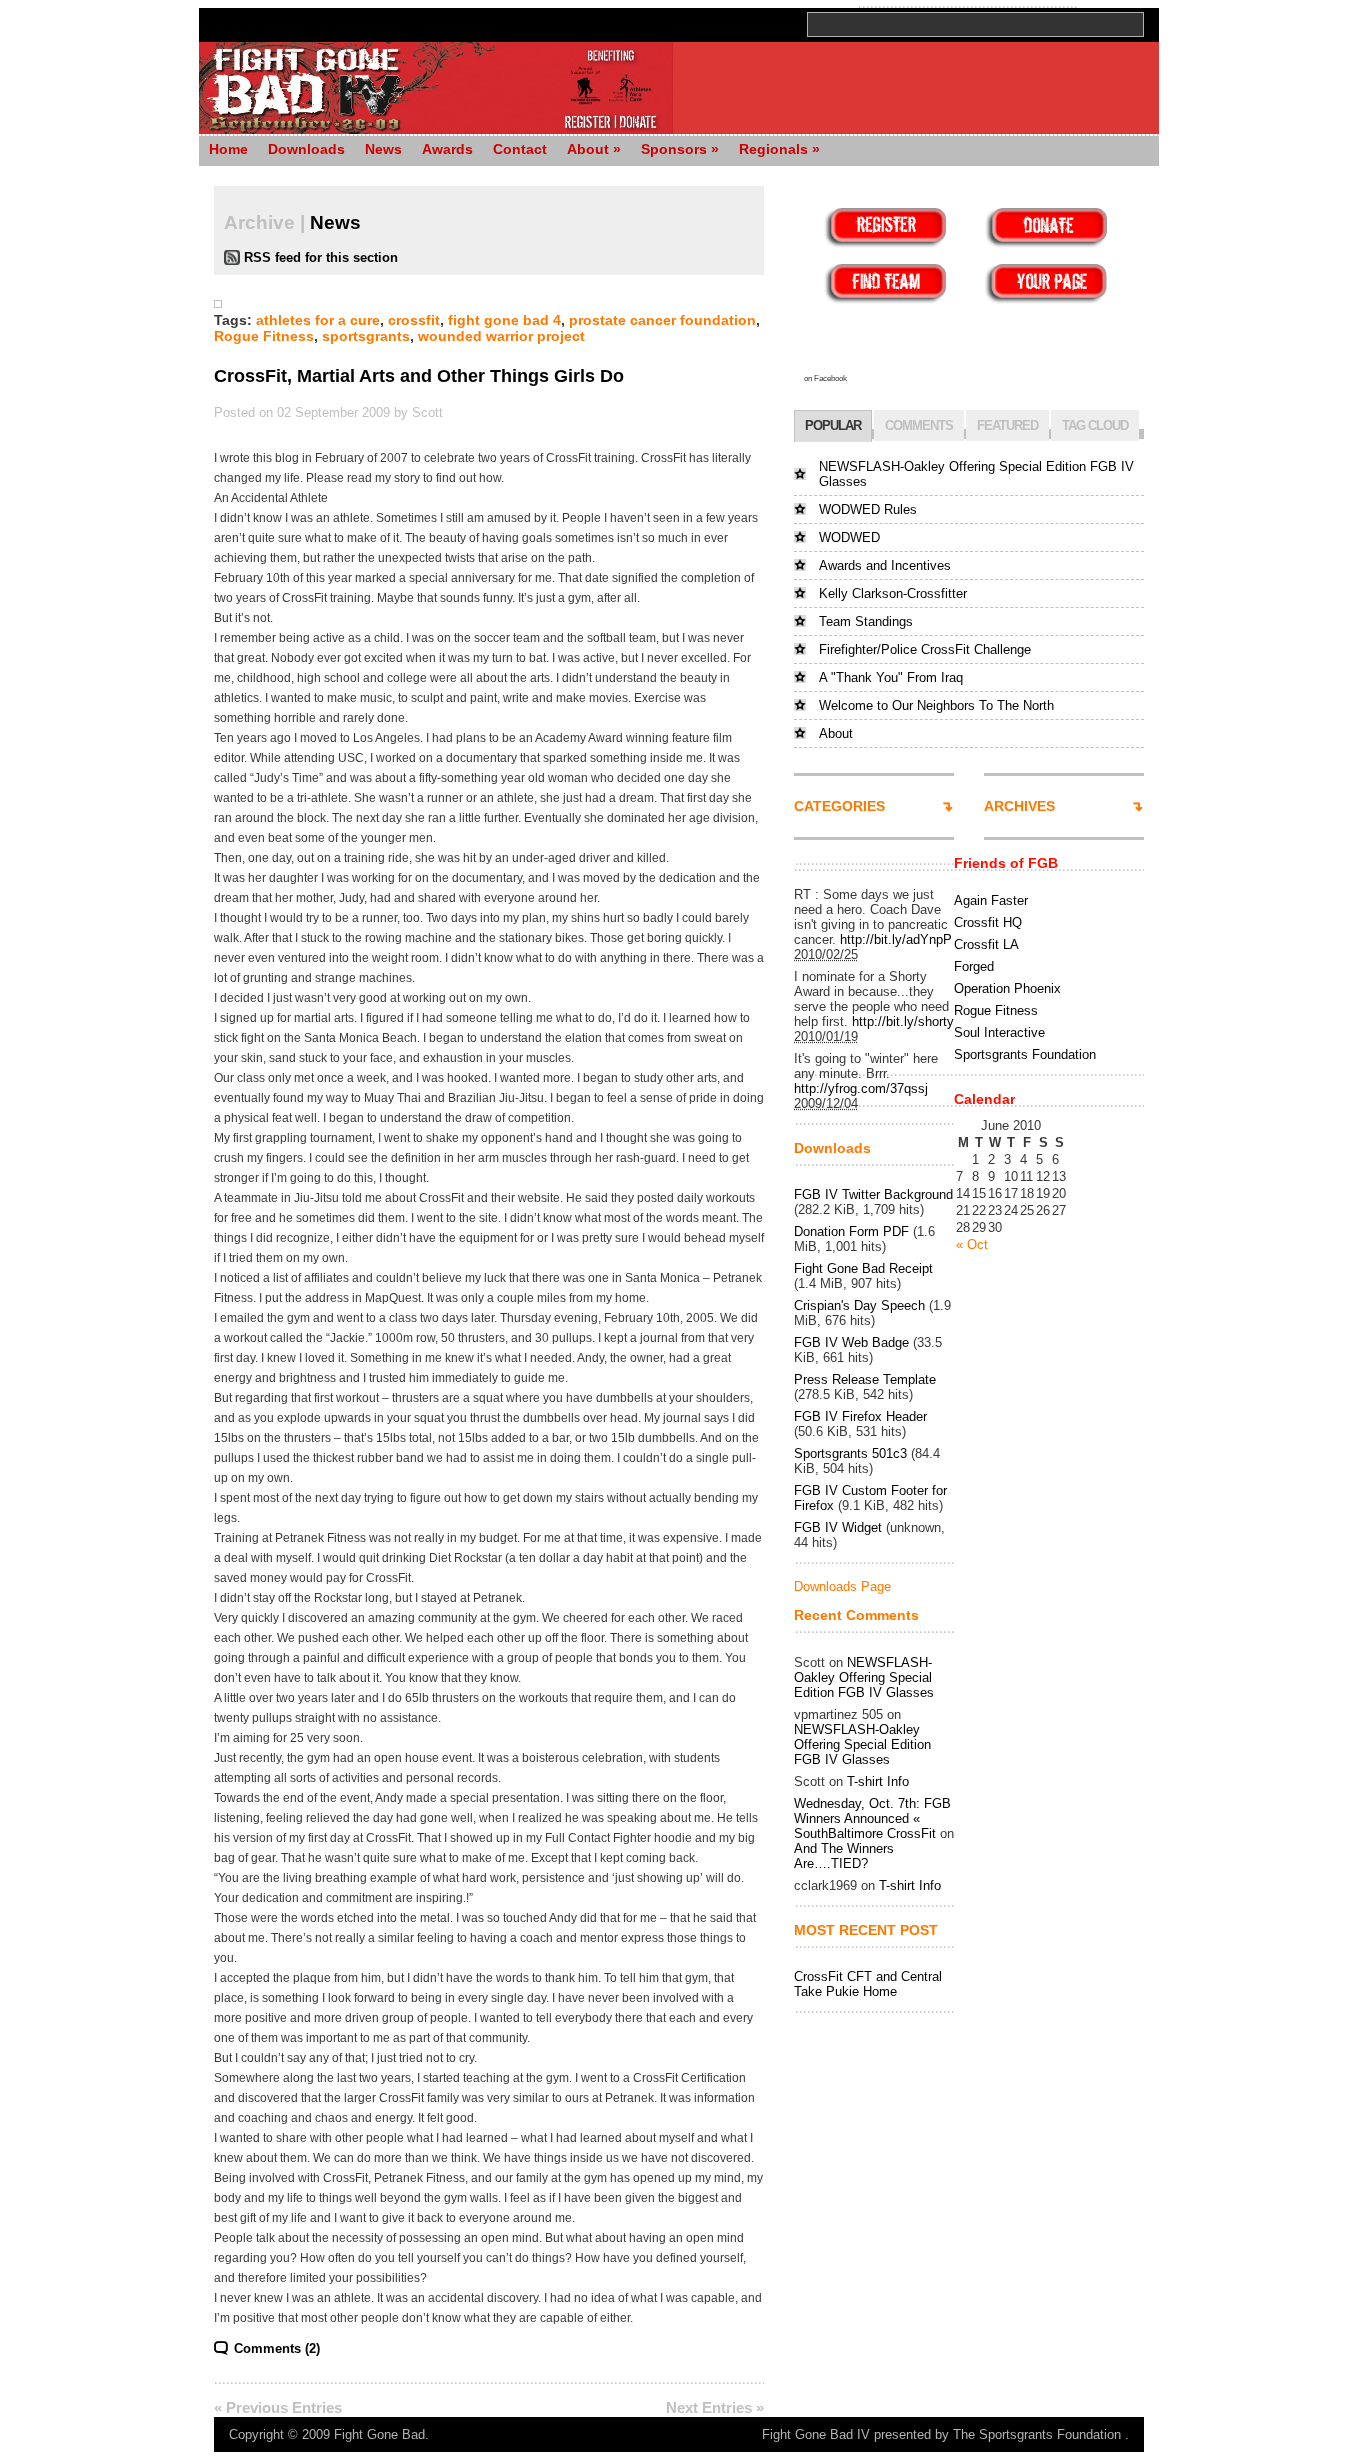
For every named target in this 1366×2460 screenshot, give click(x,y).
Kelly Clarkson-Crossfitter (893, 593)
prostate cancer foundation (662, 320)
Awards (447, 149)
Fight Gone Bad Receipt (863, 1268)
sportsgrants (366, 336)
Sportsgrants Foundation (1025, 1054)
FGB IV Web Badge (851, 1342)
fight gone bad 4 (504, 320)
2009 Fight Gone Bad (363, 2434)
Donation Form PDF (851, 1231)
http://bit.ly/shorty (903, 1021)
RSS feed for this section (321, 257)
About (594, 149)
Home (228, 149)
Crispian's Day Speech (859, 1305)
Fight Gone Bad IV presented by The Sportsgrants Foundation (941, 2434)
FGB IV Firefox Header (860, 1416)
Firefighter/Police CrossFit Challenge (925, 649)
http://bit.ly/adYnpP (896, 939)
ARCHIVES (1019, 806)
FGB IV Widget (838, 1527)
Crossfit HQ (988, 922)
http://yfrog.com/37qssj (861, 1088)
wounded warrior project (501, 336)
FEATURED (1007, 425)
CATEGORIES (839, 806)
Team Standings (866, 621)
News (383, 149)
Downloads (306, 149)
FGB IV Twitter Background (873, 1194)
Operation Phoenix (1007, 988)
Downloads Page (842, 1586)
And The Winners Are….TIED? (844, 1856)
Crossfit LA (986, 944)
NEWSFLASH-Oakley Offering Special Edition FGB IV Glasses (864, 1677)
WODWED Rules (868, 509)
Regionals (779, 149)
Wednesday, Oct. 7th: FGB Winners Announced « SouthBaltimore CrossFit (872, 1818)
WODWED (849, 537)
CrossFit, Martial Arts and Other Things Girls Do (419, 376)
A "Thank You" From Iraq (891, 677)
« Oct (972, 1244)
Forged (974, 966)
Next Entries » (715, 2407)
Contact (520, 149)
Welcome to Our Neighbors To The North (936, 705)
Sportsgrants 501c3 (850, 1453)
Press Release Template (865, 1379)
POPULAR (833, 425)
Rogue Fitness (264, 336)
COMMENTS (919, 425)
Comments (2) (277, 2348)
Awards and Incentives (885, 565)
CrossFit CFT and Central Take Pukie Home (868, 1984)
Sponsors (680, 149)
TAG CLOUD (1095, 425)
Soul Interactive (999, 1032)
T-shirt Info (878, 1781)
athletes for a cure (318, 320)
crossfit (414, 320)
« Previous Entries (278, 2407)
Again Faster (991, 900)
